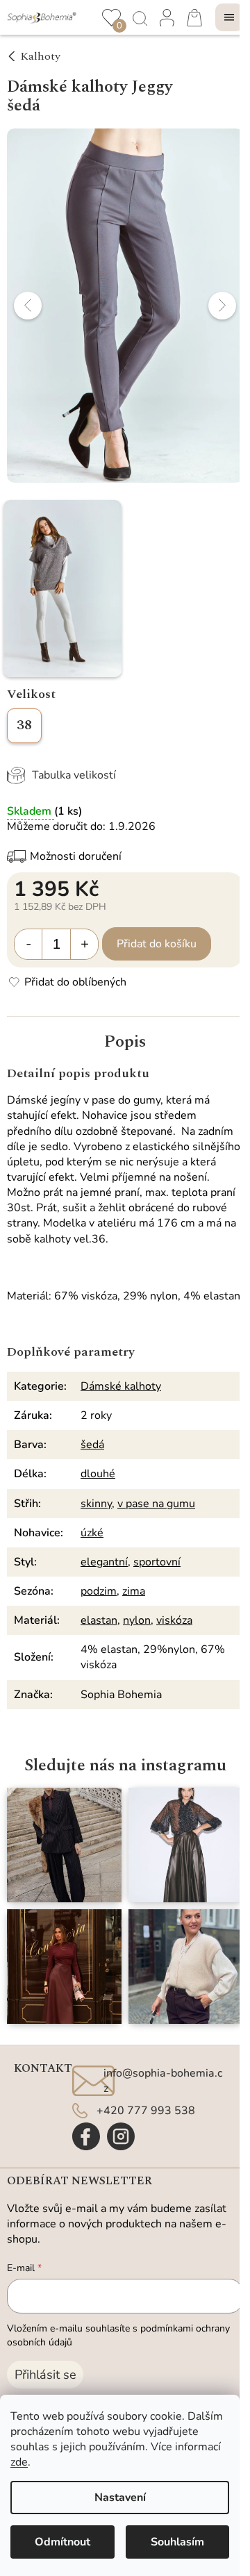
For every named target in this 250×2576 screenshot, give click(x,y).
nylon (137, 1620)
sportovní (157, 1562)
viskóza (174, 1620)
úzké (92, 1533)
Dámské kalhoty (121, 1386)
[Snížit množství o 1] (28, 944)
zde (19, 2462)
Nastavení (120, 2498)
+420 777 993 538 (146, 2111)
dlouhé (98, 1474)
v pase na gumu (156, 1504)
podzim (99, 1591)
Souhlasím (177, 2542)
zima (134, 1591)
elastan (99, 1620)
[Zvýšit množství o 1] (84, 944)
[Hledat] (139, 17)
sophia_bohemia (121, 2136)
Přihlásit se (45, 2375)
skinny (96, 1504)
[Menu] (229, 17)
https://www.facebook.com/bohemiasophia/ (86, 2136)
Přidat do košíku (157, 944)
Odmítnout (62, 2542)
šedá (92, 1445)
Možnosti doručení (76, 856)
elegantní (104, 1562)
